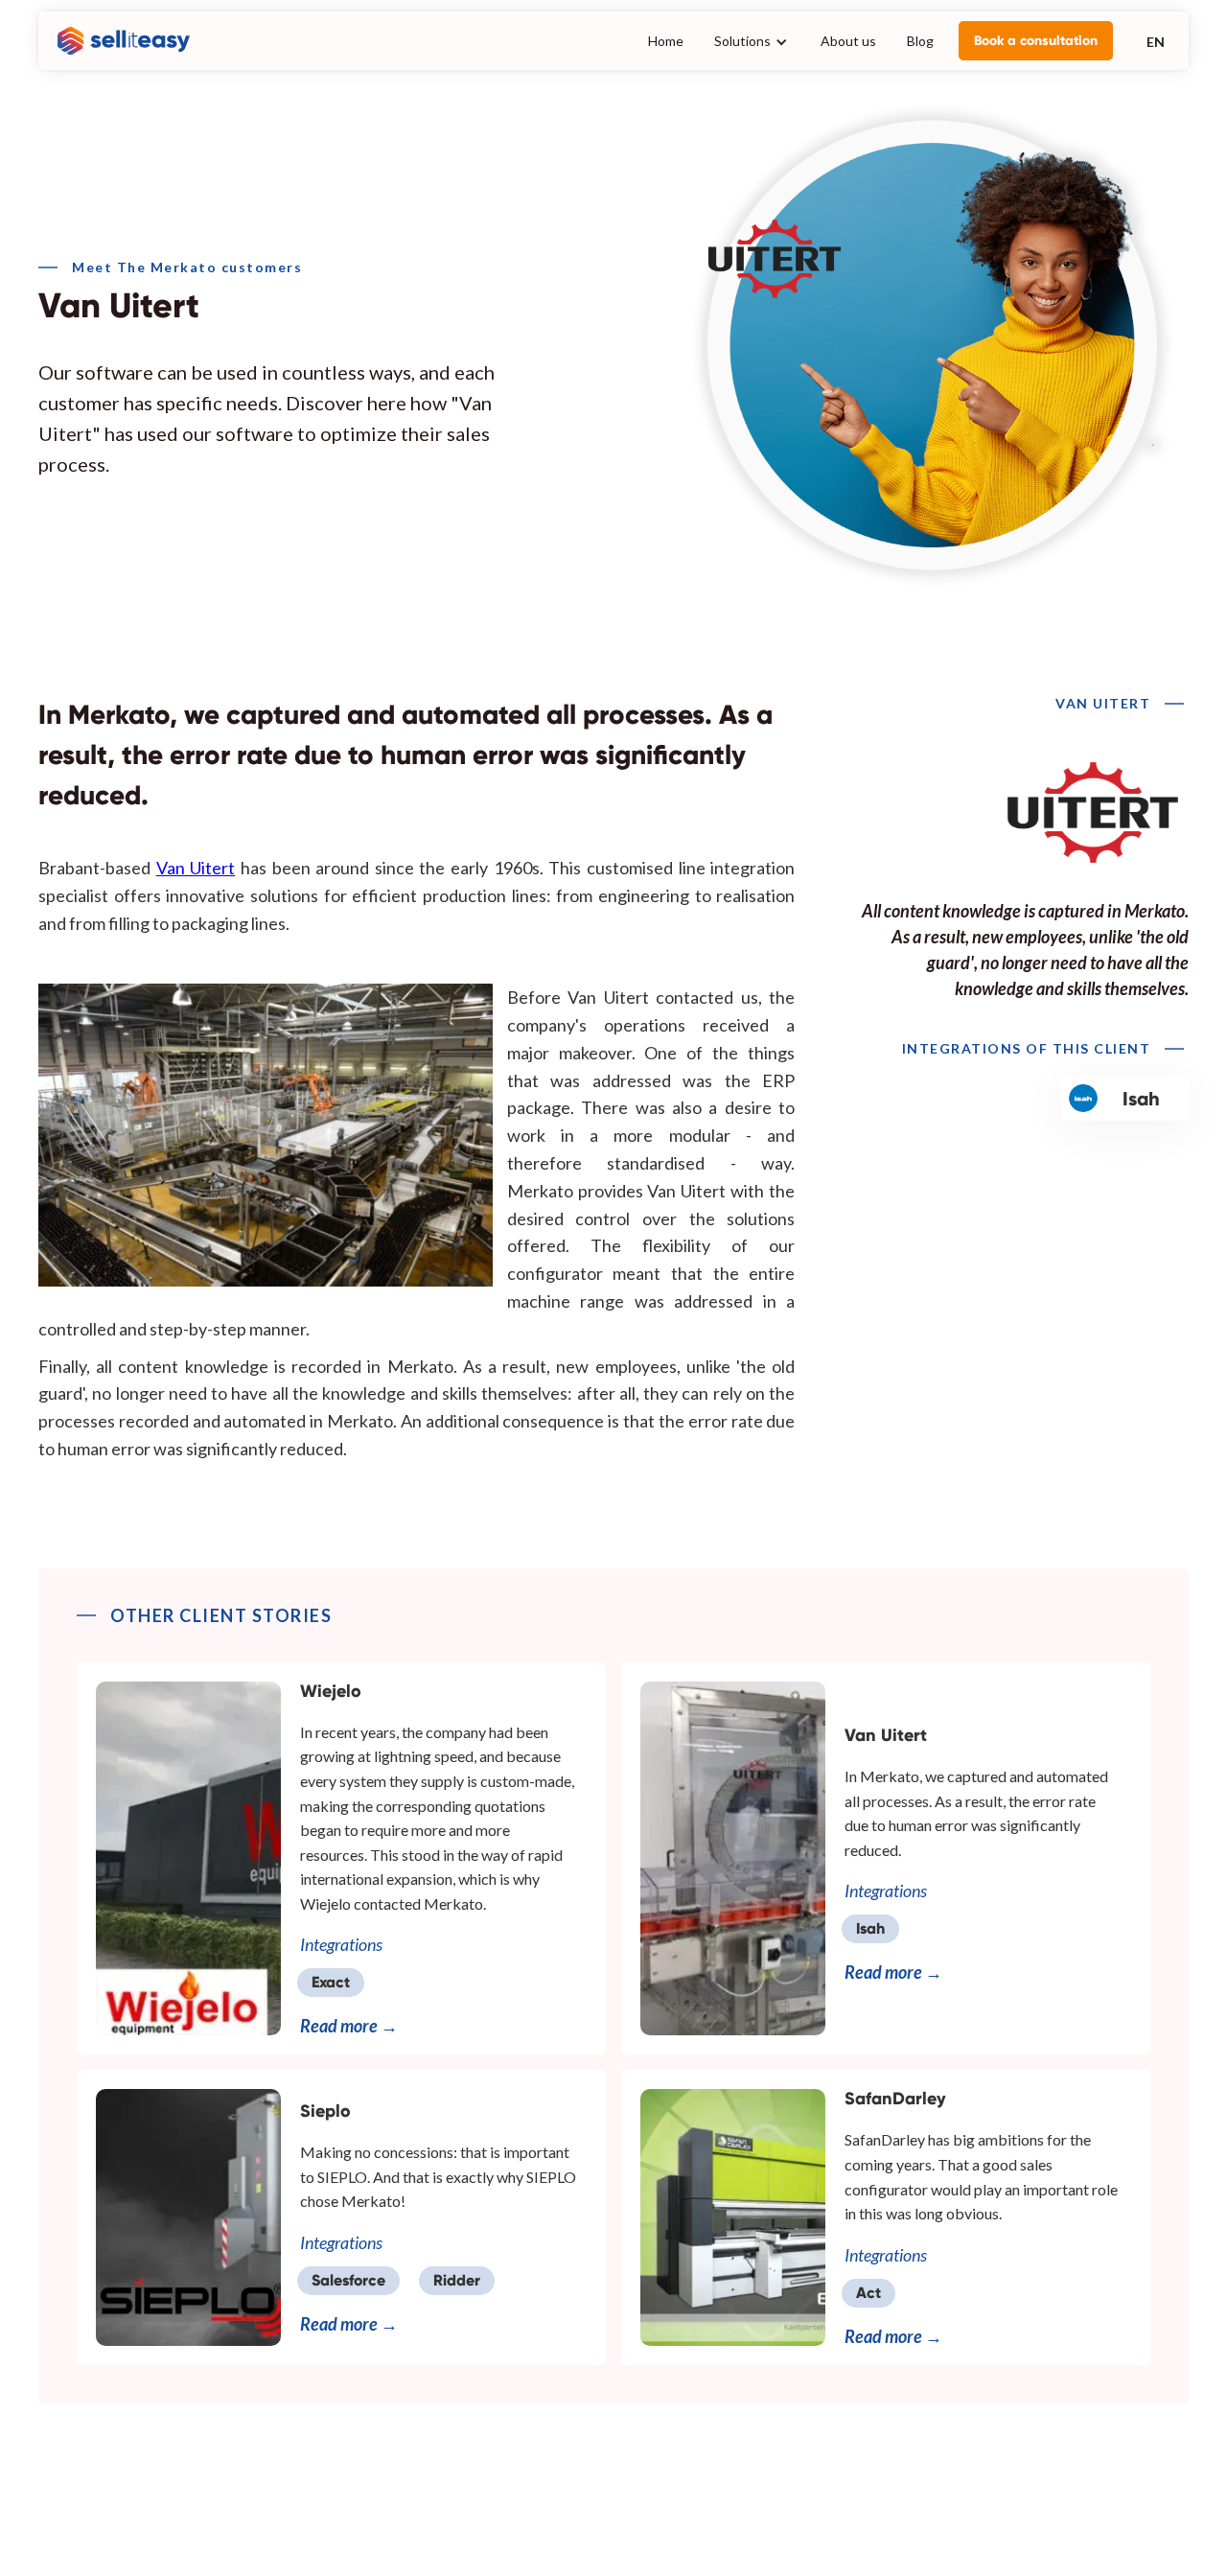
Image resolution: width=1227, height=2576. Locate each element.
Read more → (349, 2026)
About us (848, 41)
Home (666, 41)
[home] (119, 41)
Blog (920, 41)
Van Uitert (196, 868)
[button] (752, 41)
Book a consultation (1036, 41)
